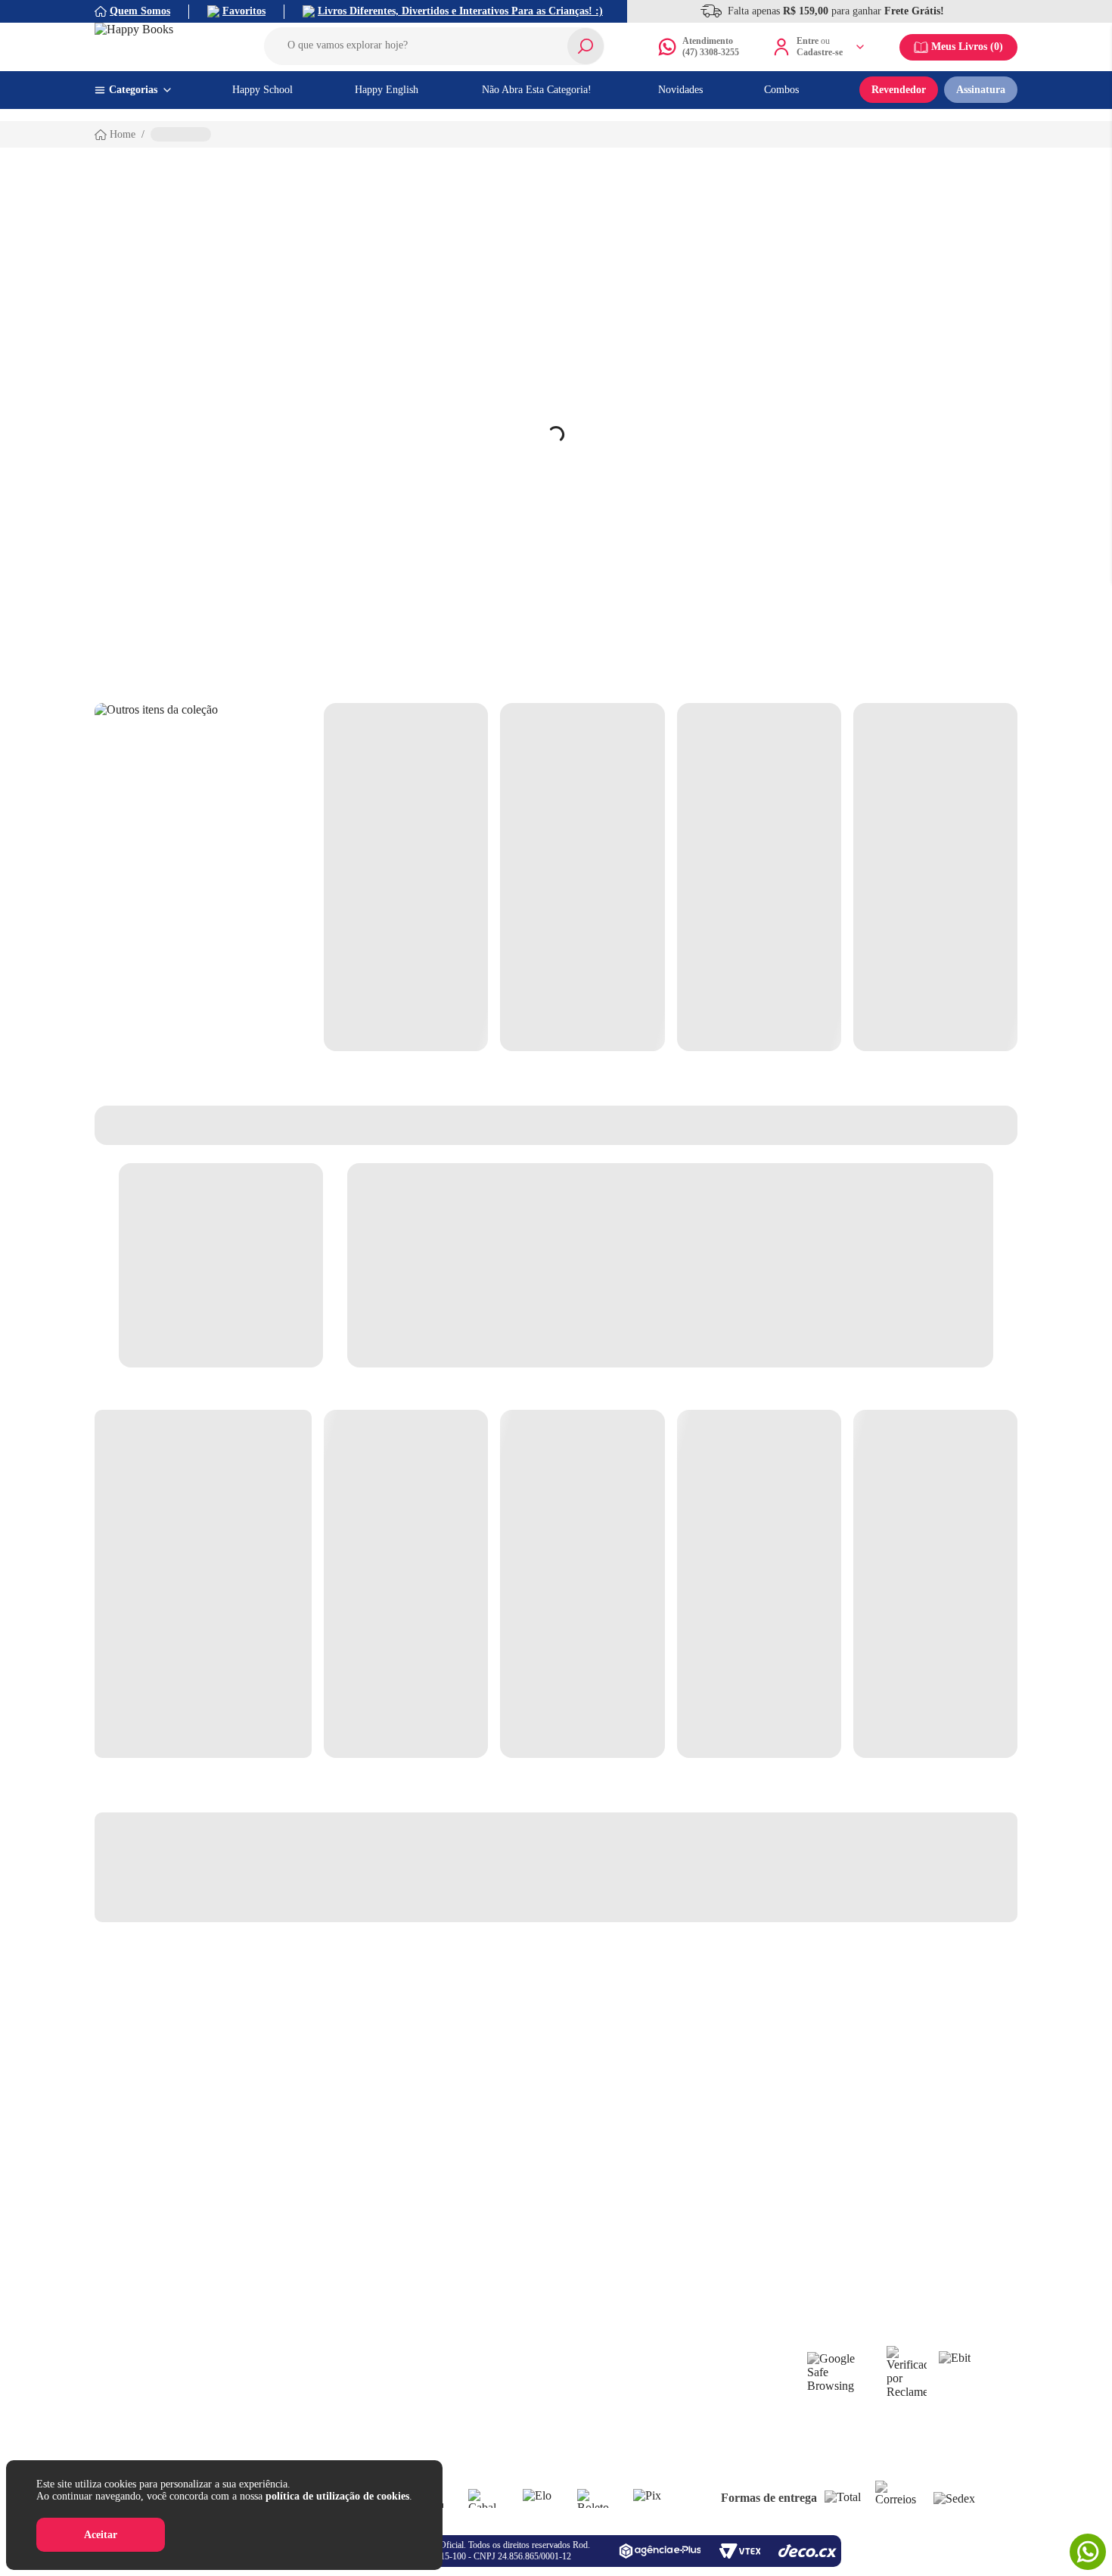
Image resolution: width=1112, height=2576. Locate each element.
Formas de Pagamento (177, 2455)
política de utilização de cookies (337, 2496)
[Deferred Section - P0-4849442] (671, 877)
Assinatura (981, 90)
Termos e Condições (172, 2436)
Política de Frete (165, 2400)
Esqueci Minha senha (311, 2346)
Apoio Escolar (546, 2400)
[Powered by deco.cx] (808, 2551)
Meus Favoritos (298, 2400)
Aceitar (101, 2535)
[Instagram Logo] (539, 2285)
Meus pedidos (295, 2418)
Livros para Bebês (554, 2364)
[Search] (586, 46)
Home (123, 134)
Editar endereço (299, 2364)
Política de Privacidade (179, 2382)
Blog (397, 2364)
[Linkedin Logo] (573, 2285)
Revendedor (899, 90)
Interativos (676, 2382)
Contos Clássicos (688, 2400)
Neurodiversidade (553, 2418)
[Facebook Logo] (506, 2285)
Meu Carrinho (295, 2382)
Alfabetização (544, 2346)
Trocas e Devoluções (174, 2418)
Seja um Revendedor (431, 2346)
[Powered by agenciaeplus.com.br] (660, 2551)
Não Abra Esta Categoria (706, 2346)
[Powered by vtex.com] (739, 2551)
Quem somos (157, 2346)
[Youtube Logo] (606, 2285)
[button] (434, 46)
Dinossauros (679, 2364)
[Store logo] (163, 47)
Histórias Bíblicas (553, 2436)
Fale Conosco (158, 2364)
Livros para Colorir (557, 2382)
